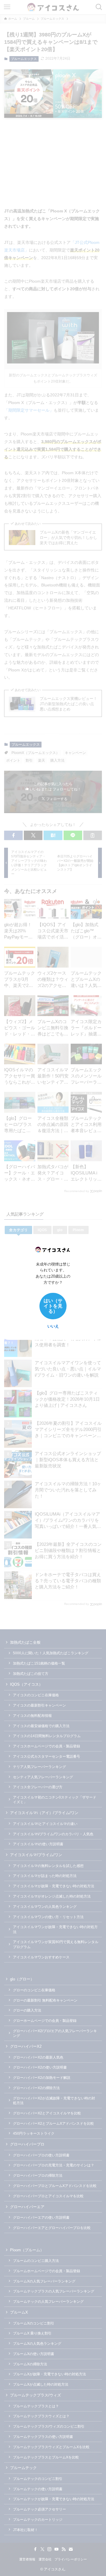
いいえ (53, 1326)
